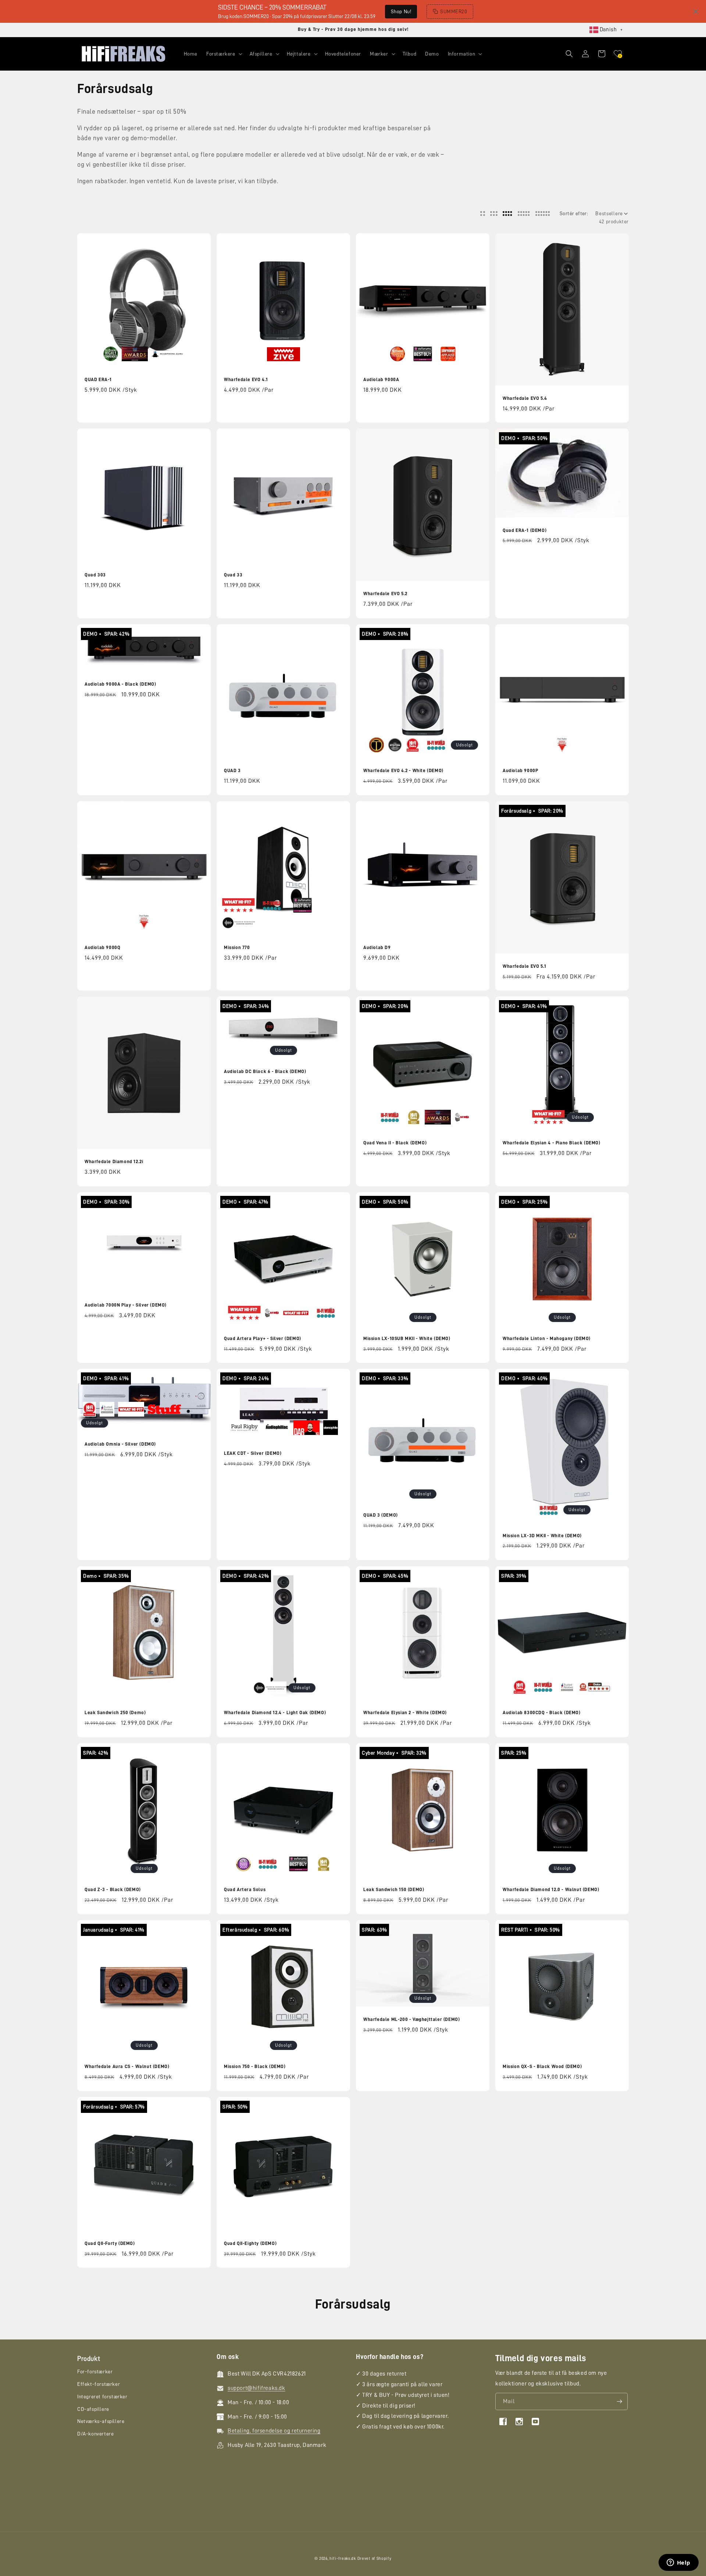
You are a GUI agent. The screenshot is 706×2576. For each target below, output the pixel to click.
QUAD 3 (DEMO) (381, 1515)
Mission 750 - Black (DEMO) (255, 2066)
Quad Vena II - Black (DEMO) (395, 1143)
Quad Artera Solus (245, 1889)
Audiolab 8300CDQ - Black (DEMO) (542, 1712)
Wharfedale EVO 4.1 (246, 379)
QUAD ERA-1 (98, 379)
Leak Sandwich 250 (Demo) (115, 1712)
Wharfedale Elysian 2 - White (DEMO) (405, 1712)
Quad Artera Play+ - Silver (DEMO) (263, 1338)
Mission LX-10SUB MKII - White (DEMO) (407, 1338)
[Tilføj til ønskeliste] (200, 240)
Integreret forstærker (102, 2396)
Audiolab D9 (377, 947)
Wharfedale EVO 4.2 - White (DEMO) (403, 770)
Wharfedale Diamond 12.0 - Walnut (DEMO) (551, 1889)
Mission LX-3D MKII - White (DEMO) (542, 1536)
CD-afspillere (93, 2409)
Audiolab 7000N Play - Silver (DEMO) (126, 1305)
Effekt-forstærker (99, 2384)
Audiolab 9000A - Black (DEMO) (120, 684)
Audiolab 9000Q (102, 947)
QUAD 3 (232, 770)
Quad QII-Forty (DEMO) (110, 2243)
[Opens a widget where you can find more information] (678, 2563)
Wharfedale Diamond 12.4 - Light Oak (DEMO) (275, 1712)
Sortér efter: (574, 213)
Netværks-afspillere (101, 2422)
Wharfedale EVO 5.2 (385, 594)
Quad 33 (233, 575)
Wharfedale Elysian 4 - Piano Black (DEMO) (552, 1143)
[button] (224, 54)
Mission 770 (237, 947)
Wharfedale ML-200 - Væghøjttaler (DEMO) (411, 2019)
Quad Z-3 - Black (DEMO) (113, 1889)
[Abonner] (619, 2401)
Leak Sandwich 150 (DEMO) (394, 1889)
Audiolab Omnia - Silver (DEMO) (120, 1444)
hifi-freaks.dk (343, 2559)
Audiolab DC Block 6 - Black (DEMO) (265, 1071)
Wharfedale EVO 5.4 (525, 398)
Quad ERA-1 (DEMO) (525, 530)
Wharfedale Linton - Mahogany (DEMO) (547, 1338)
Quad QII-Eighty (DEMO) (250, 2243)
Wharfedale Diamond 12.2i (114, 1161)
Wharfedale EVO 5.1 (525, 966)
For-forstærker (95, 2372)
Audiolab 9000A (381, 379)
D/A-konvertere (95, 2434)
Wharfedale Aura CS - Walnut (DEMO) (127, 2066)
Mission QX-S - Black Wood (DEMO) (542, 2066)
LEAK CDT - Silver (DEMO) (253, 1453)
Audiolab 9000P (520, 770)
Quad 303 (95, 575)
